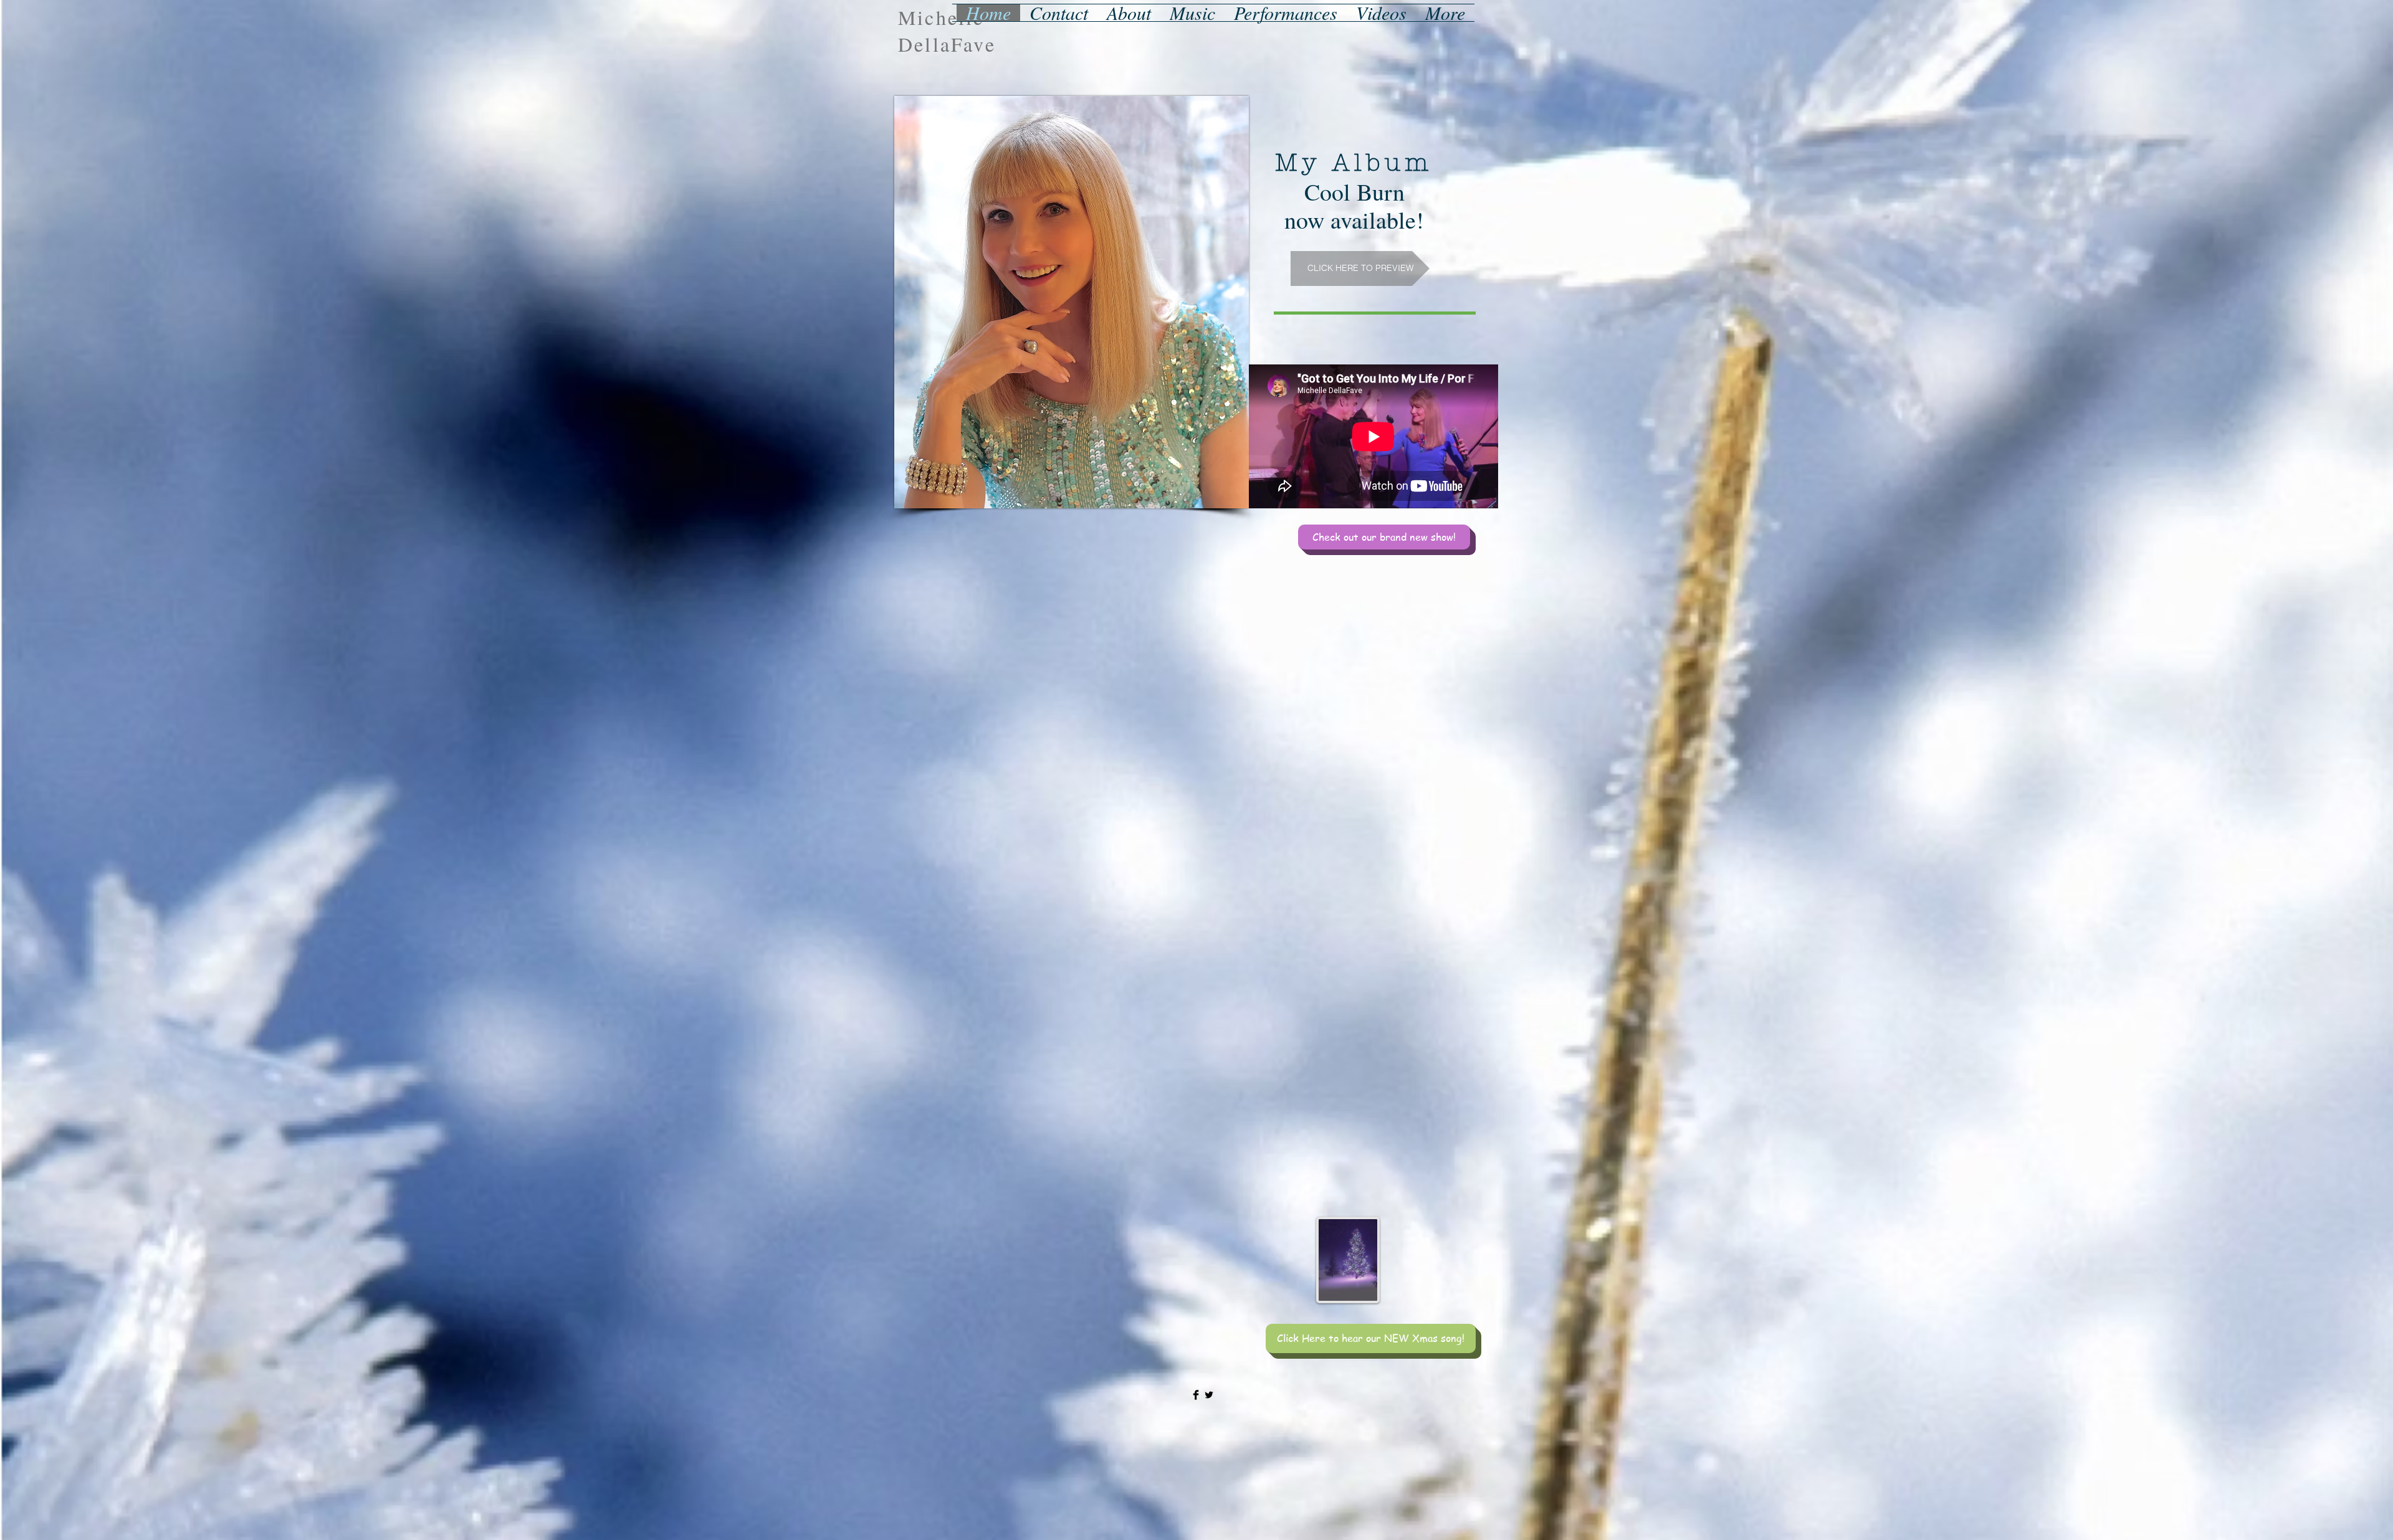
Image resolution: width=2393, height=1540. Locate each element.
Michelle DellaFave (947, 31)
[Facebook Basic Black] (1196, 1395)
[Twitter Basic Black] (1209, 1395)
